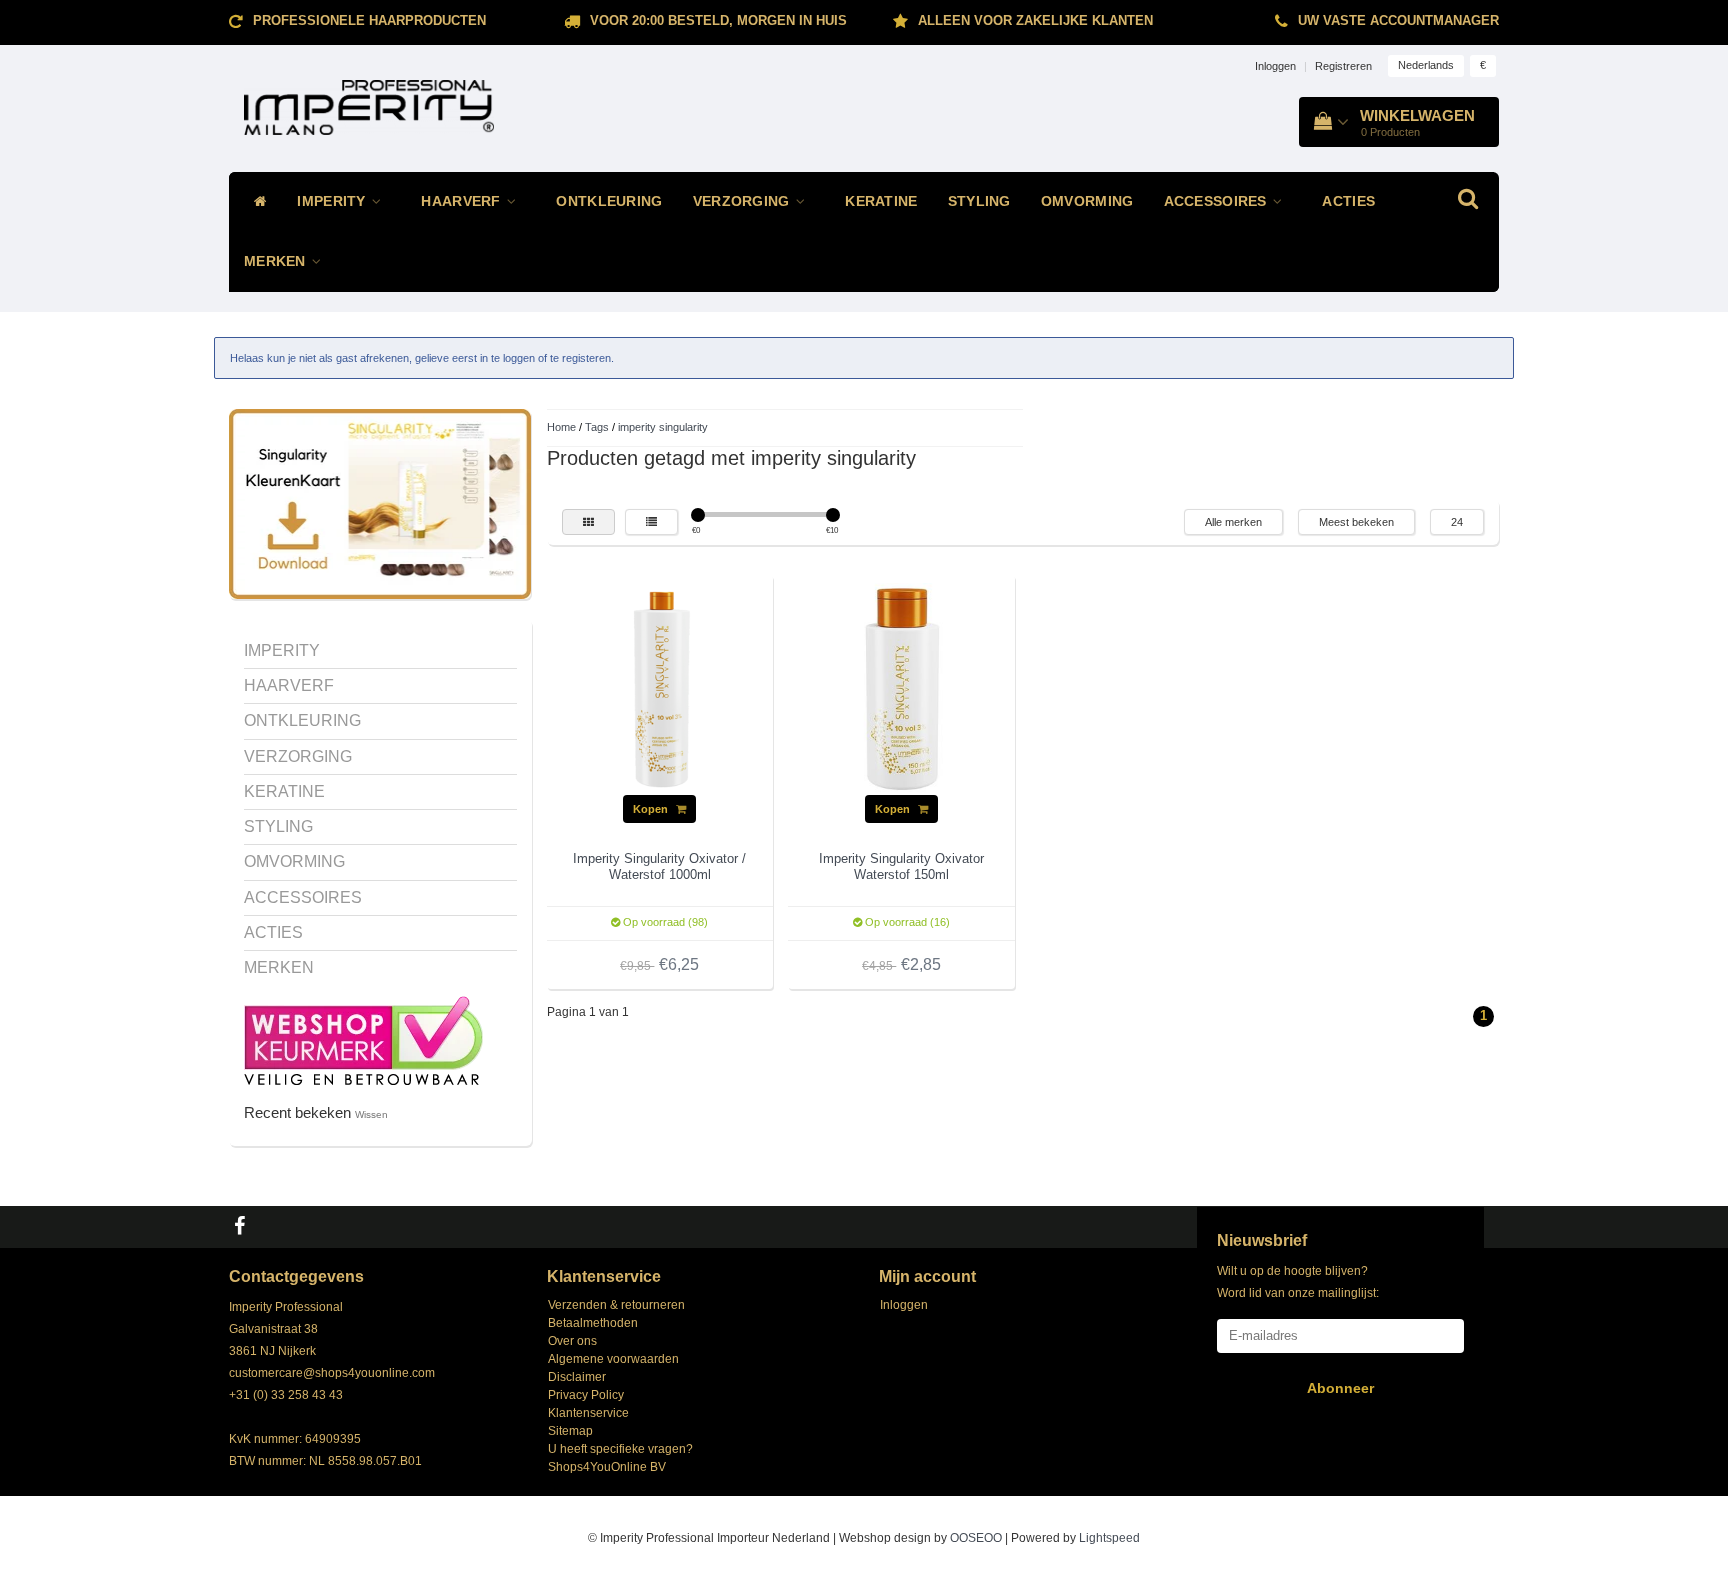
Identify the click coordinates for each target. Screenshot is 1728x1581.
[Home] (255, 202)
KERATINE (881, 201)
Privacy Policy (586, 1395)
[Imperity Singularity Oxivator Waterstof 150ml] (902, 688)
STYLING (979, 201)
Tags (597, 427)
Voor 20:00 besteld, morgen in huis (718, 20)
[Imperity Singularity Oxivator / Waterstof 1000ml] (660, 688)
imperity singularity (663, 427)
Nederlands (1426, 65)
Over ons (572, 1341)
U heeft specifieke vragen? (620, 1449)
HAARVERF (463, 201)
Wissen (371, 1114)
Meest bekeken (1356, 522)
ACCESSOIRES (1218, 201)
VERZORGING (743, 201)
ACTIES (1348, 201)
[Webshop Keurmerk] (363, 1039)
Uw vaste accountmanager (1398, 20)
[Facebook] (242, 1227)
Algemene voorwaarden (613, 1359)
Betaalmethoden (593, 1323)
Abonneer (1340, 1388)
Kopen (652, 809)
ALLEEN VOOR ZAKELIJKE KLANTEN (1035, 20)
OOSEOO (976, 1538)
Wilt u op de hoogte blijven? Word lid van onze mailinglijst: (1298, 1282)
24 (1457, 522)
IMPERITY (333, 201)
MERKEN (277, 261)
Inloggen (1275, 66)
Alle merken (1233, 522)
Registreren (1343, 66)
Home (561, 427)
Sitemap (570, 1431)
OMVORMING (1087, 201)
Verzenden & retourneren (616, 1305)
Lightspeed (1109, 1538)
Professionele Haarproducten (369, 20)
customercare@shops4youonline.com (332, 1373)
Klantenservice (588, 1413)
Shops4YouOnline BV (607, 1467)
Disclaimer (577, 1377)
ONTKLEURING (609, 201)
